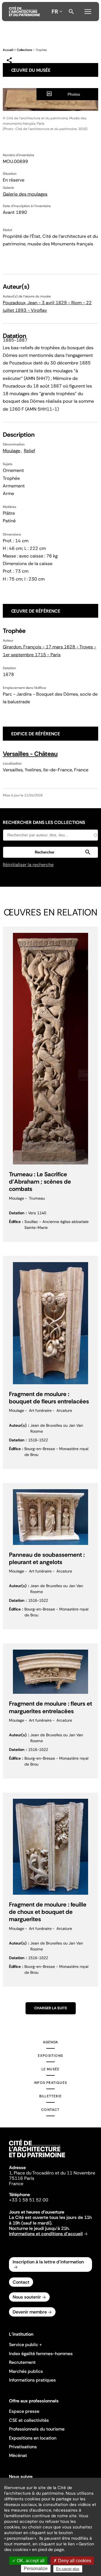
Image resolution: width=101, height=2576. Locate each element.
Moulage (12, 451)
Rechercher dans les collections (44, 822)
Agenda (50, 2042)
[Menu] (88, 11)
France (16, 2184)
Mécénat (18, 2455)
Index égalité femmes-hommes (41, 2354)
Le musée (51, 2069)
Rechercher (71, 12)
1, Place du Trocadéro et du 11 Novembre (52, 2173)
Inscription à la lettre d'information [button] (48, 2262)
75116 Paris (22, 2178)
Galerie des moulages (25, 194)
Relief (29, 451)
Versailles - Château (30, 754)
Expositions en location (33, 2438)
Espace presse (24, 2411)
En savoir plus (68, 2569)
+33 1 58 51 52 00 (29, 2200)
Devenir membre (30, 2312)
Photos (74, 94)
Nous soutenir (27, 2297)
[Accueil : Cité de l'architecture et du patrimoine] (24, 12)
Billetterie (50, 2096)
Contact (50, 2110)
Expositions (50, 2056)
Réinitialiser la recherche (28, 865)
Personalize (36, 2569)
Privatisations (23, 2447)
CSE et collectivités (29, 2420)
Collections (24, 50)
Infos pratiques (50, 2083)
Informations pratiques (32, 2380)
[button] (50, 852)
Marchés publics (26, 2371)
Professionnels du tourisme (37, 2429)
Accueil (8, 50)
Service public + (26, 2345)
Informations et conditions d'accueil (46, 2234)
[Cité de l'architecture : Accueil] (37, 2158)
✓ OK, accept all (28, 2561)
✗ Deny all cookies (72, 2561)
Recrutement (22, 2362)
